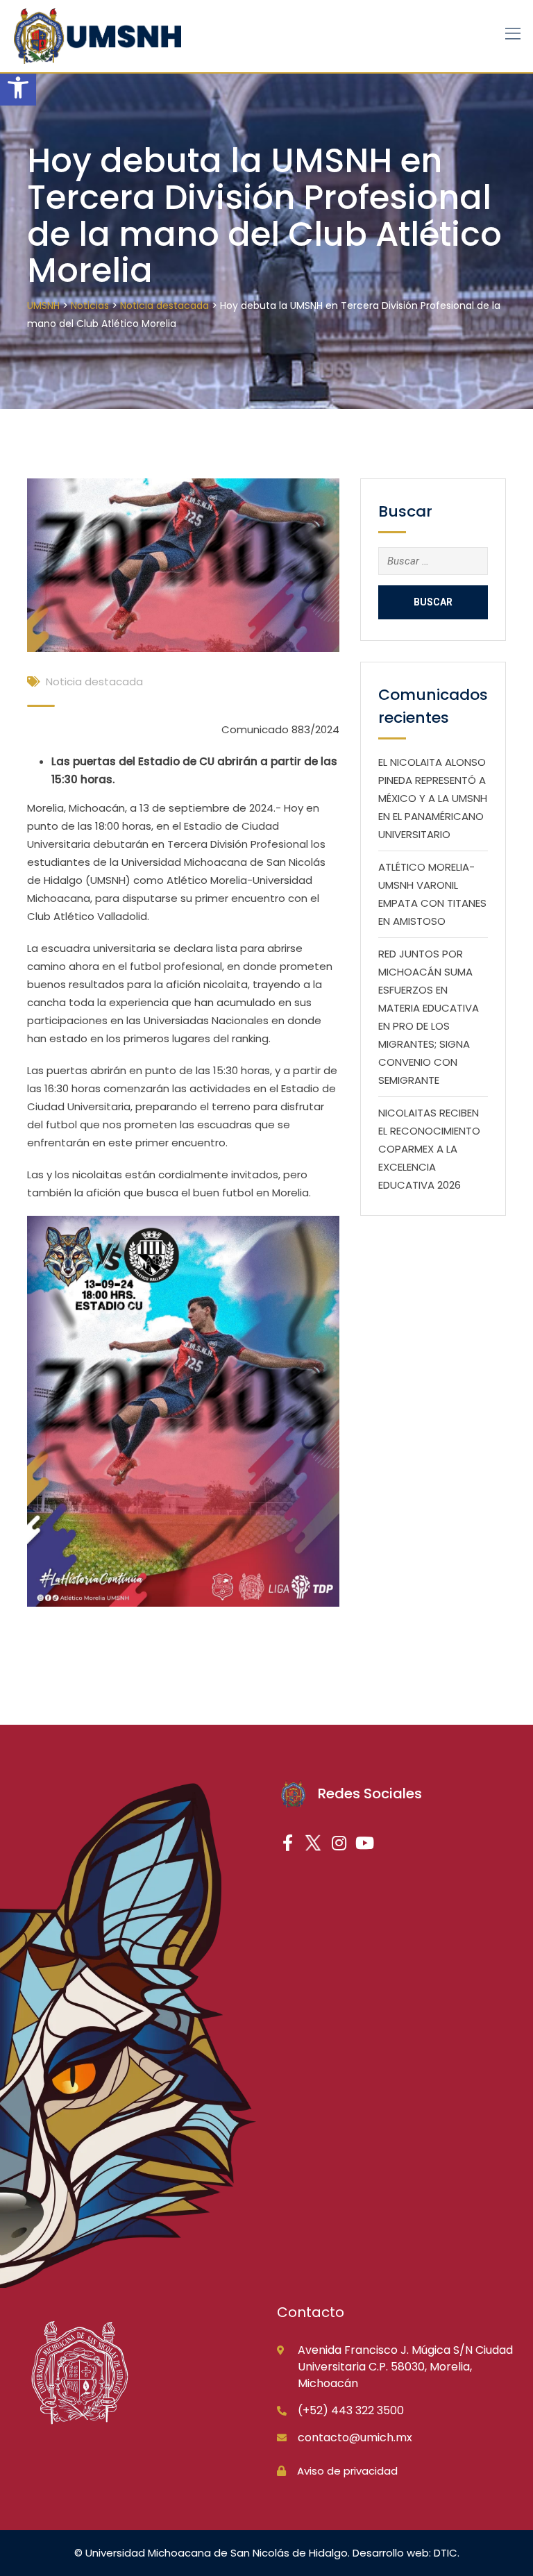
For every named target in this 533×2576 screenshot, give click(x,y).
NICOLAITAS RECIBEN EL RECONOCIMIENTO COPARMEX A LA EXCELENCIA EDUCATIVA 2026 (429, 1149)
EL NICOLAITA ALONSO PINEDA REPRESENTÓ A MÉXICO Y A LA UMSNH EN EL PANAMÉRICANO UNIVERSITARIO (433, 798)
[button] (18, 87)
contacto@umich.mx (355, 2437)
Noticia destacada (94, 681)
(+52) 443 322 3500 (351, 2410)
